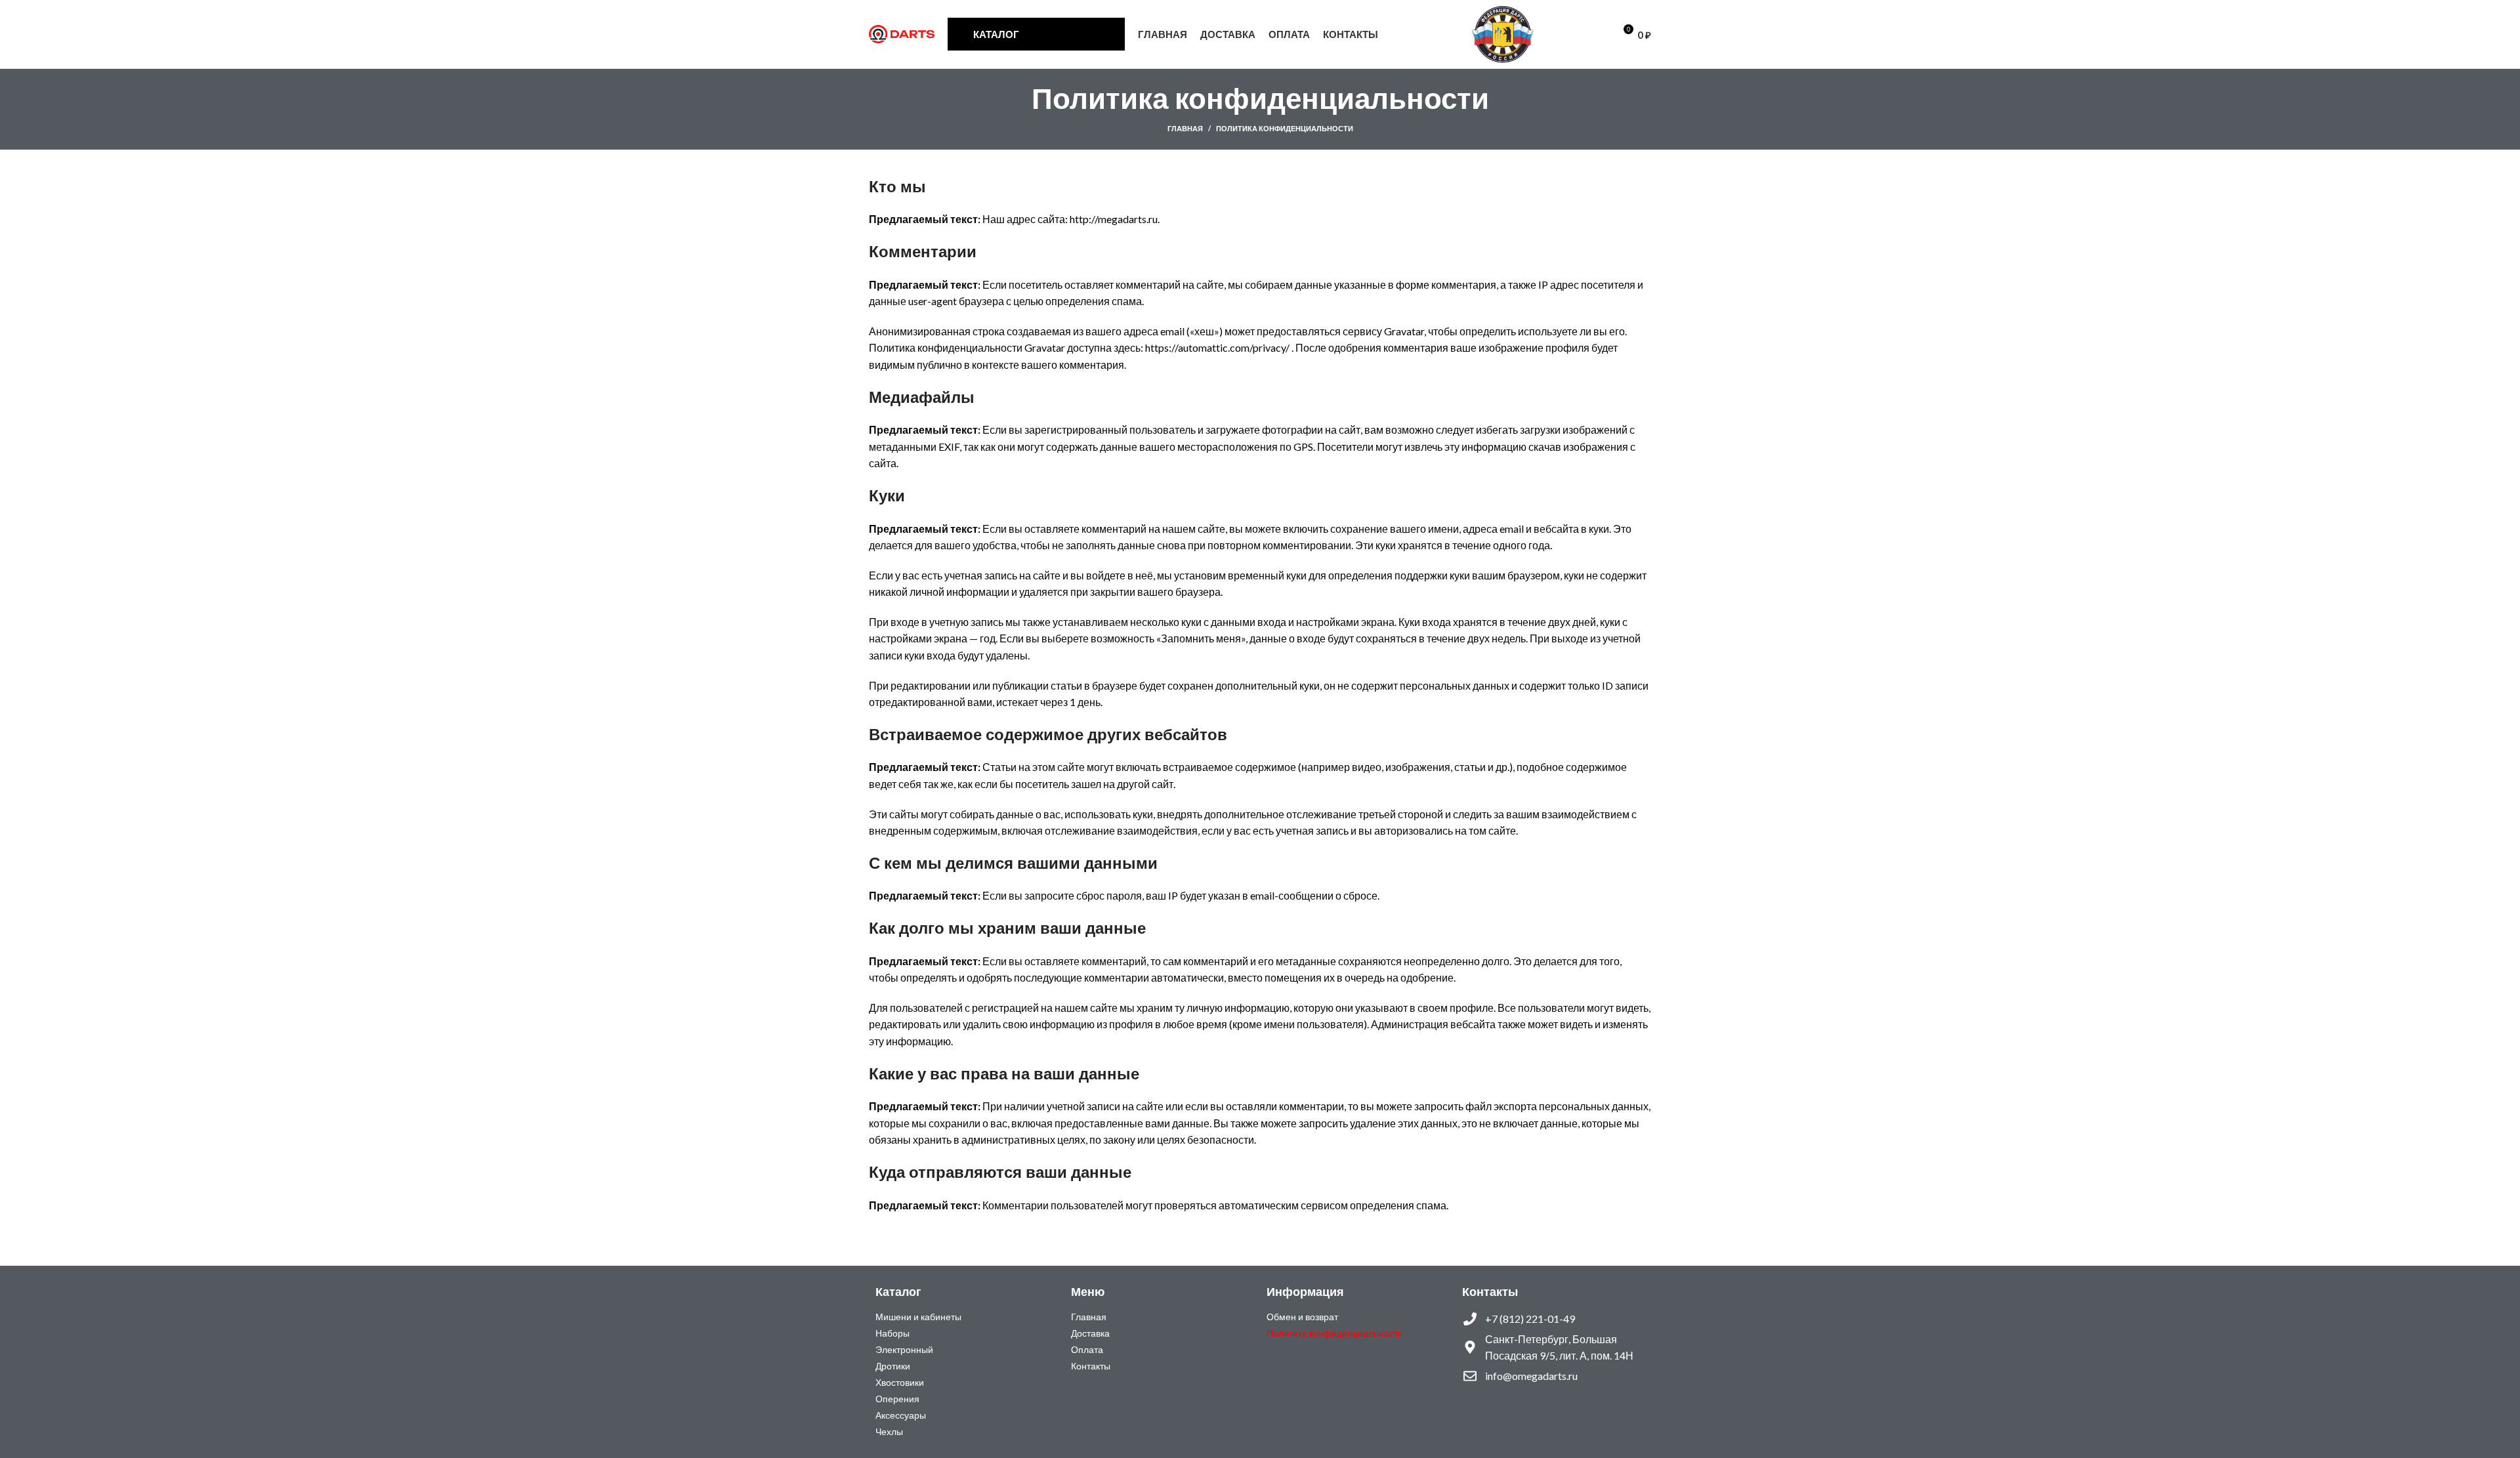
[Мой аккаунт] (1554, 34)
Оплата (1087, 1349)
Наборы (892, 1333)
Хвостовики (900, 1382)
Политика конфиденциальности (1334, 1333)
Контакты (1091, 1366)
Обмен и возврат (1302, 1317)
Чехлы (889, 1431)
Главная (1185, 128)
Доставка (1090, 1333)
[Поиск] (1576, 34)
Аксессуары (901, 1415)
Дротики (893, 1366)
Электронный (904, 1349)
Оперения (897, 1399)
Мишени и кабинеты (918, 1317)
